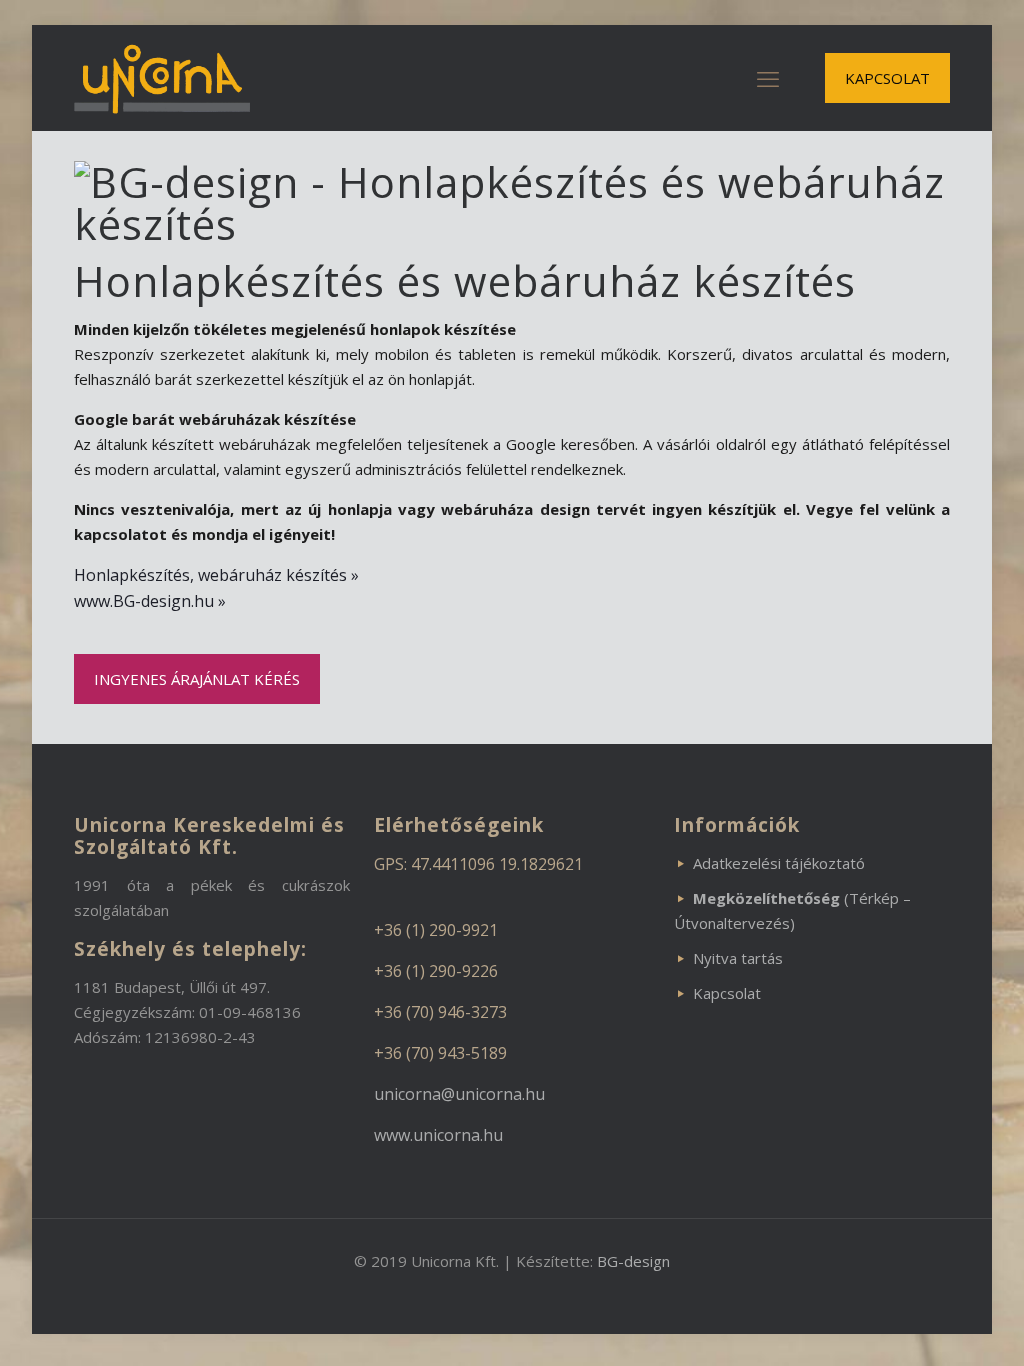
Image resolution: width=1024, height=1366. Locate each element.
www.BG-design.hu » (150, 601)
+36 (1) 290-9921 (436, 930)
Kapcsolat (727, 993)
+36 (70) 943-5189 (440, 1053)
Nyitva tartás (738, 958)
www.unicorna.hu (438, 1135)
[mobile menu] (768, 78)
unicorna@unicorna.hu (459, 1094)
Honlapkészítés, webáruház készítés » (216, 575)
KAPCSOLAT (887, 78)
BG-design (633, 1261)
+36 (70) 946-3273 (440, 1012)
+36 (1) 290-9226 (436, 971)
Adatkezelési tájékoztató (779, 863)
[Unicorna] (162, 77)
